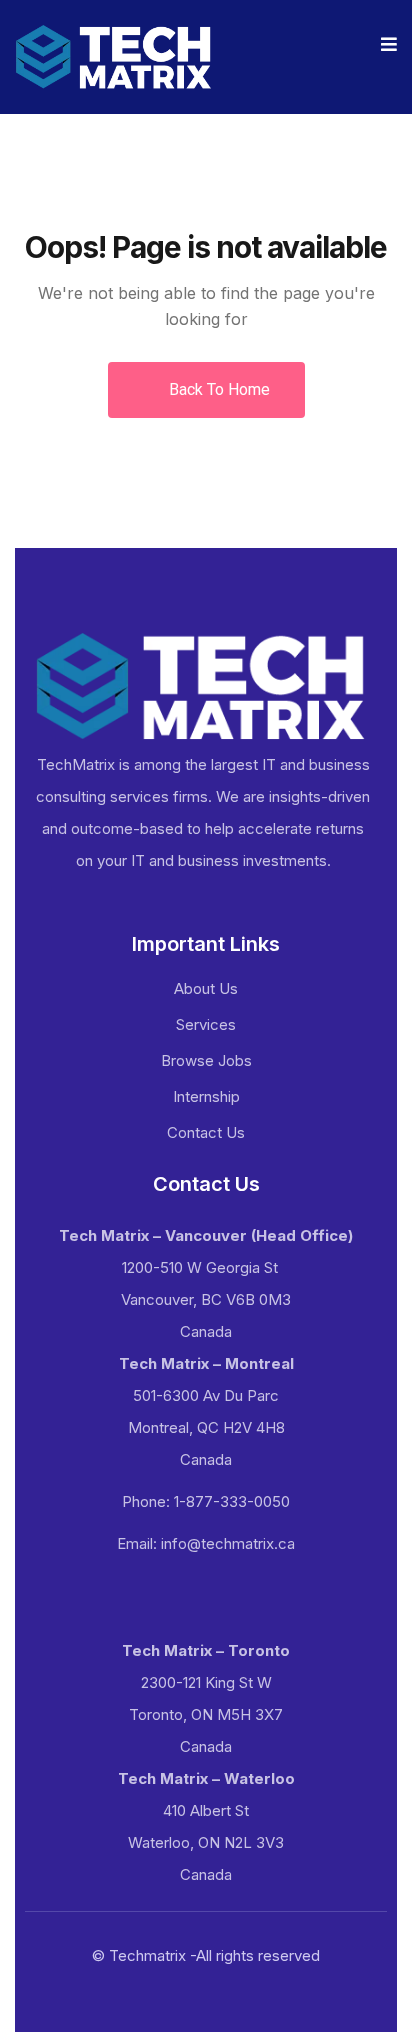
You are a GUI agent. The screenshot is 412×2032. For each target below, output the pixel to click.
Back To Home (217, 389)
